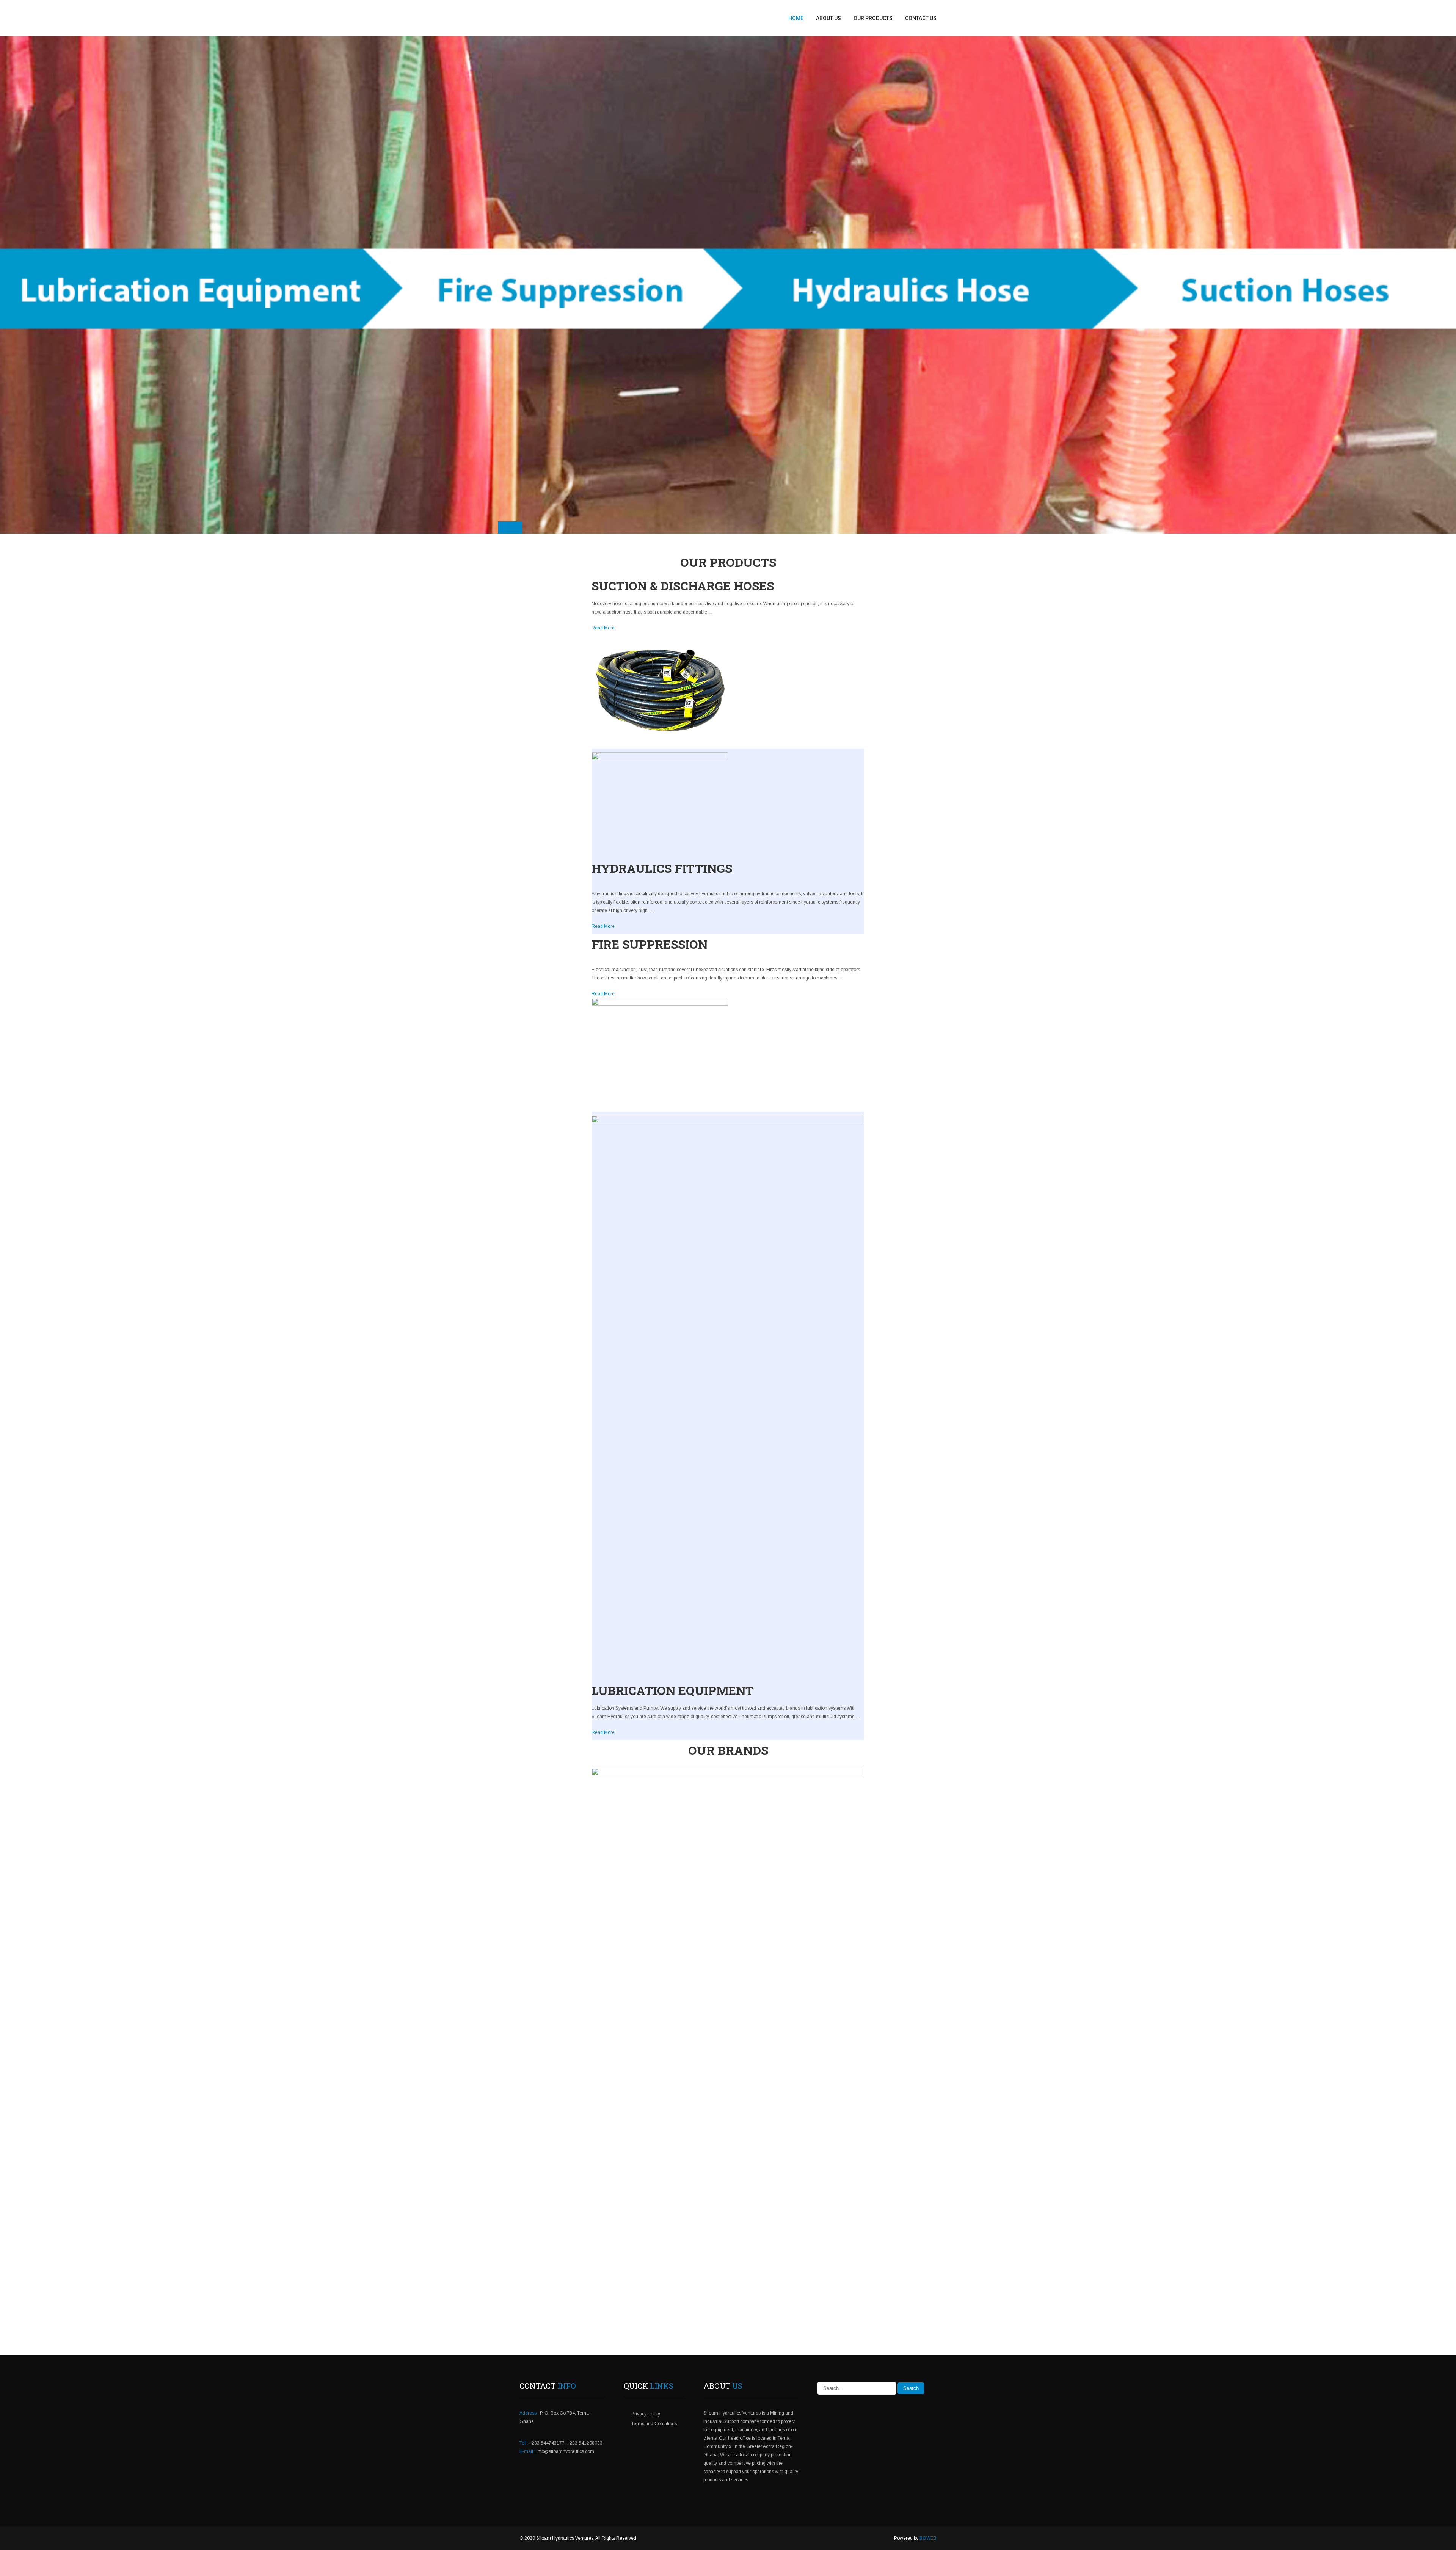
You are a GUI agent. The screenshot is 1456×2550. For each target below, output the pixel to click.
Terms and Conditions (654, 2424)
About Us (828, 18)
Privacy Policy (646, 2414)
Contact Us (921, 18)
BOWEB (928, 2538)
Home (796, 18)
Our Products (873, 18)
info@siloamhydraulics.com (565, 2451)
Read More (603, 628)
